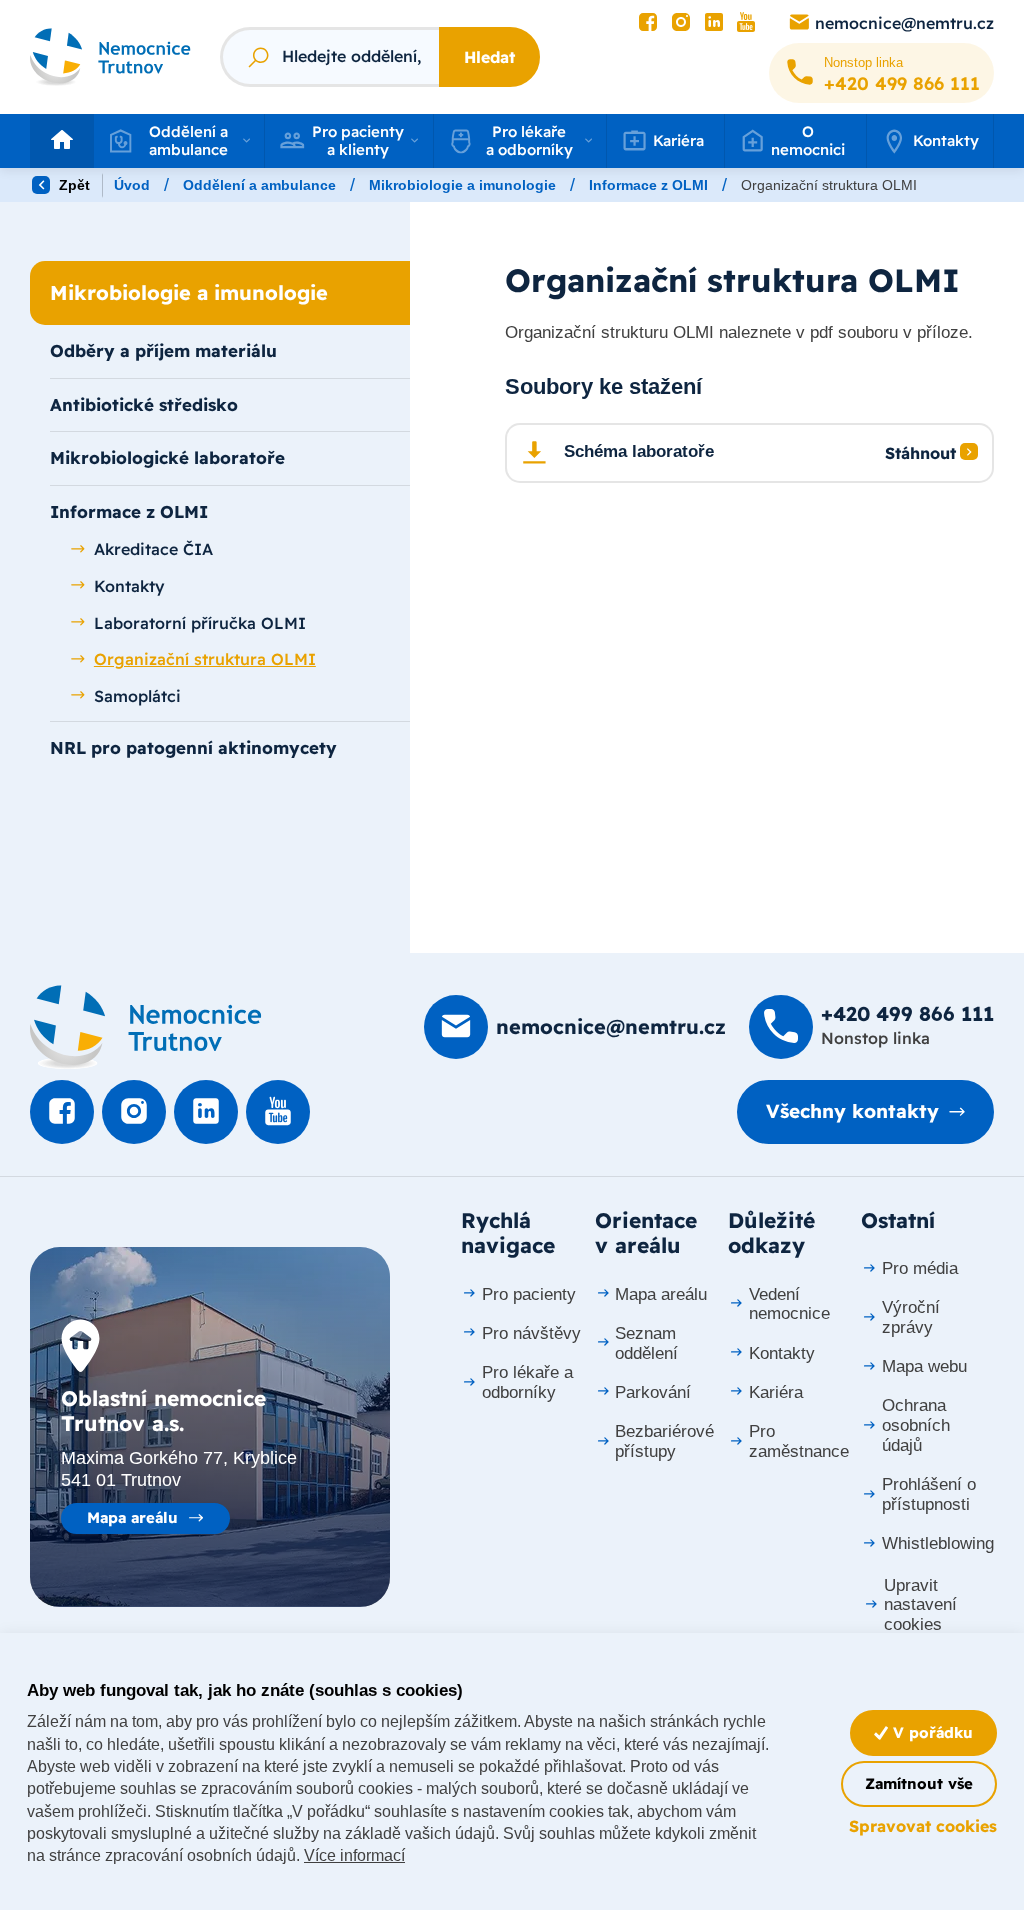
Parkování (653, 1392)
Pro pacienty (529, 1294)
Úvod (132, 185)
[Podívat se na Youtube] (746, 23)
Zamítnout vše (919, 1783)
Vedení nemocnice (789, 1304)
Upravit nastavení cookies (920, 1605)
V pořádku (930, 1732)
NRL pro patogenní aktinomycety (193, 747)
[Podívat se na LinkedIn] (714, 23)
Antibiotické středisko (144, 404)
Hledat (489, 57)
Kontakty (946, 140)
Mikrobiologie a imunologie (462, 185)
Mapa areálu (132, 1517)
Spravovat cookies (923, 1826)
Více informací (354, 1855)
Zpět (72, 185)
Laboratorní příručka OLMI (200, 623)
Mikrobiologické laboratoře (167, 457)
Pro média (920, 1268)
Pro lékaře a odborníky (527, 1382)
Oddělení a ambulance (259, 185)
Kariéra (776, 1392)
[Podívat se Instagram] (681, 23)
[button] (179, 141)
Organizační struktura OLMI (205, 659)
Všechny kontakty (852, 1111)
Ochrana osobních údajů (916, 1425)
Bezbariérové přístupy (664, 1441)
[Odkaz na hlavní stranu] (110, 57)
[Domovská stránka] (146, 1027)
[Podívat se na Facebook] (648, 23)
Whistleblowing (938, 1543)
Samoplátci (137, 696)
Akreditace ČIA (153, 549)
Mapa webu (924, 1366)
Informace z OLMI (648, 185)
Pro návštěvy (531, 1333)
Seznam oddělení (646, 1343)
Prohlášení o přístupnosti (929, 1494)
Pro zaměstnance (799, 1441)
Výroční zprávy (911, 1317)
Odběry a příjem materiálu (163, 350)
